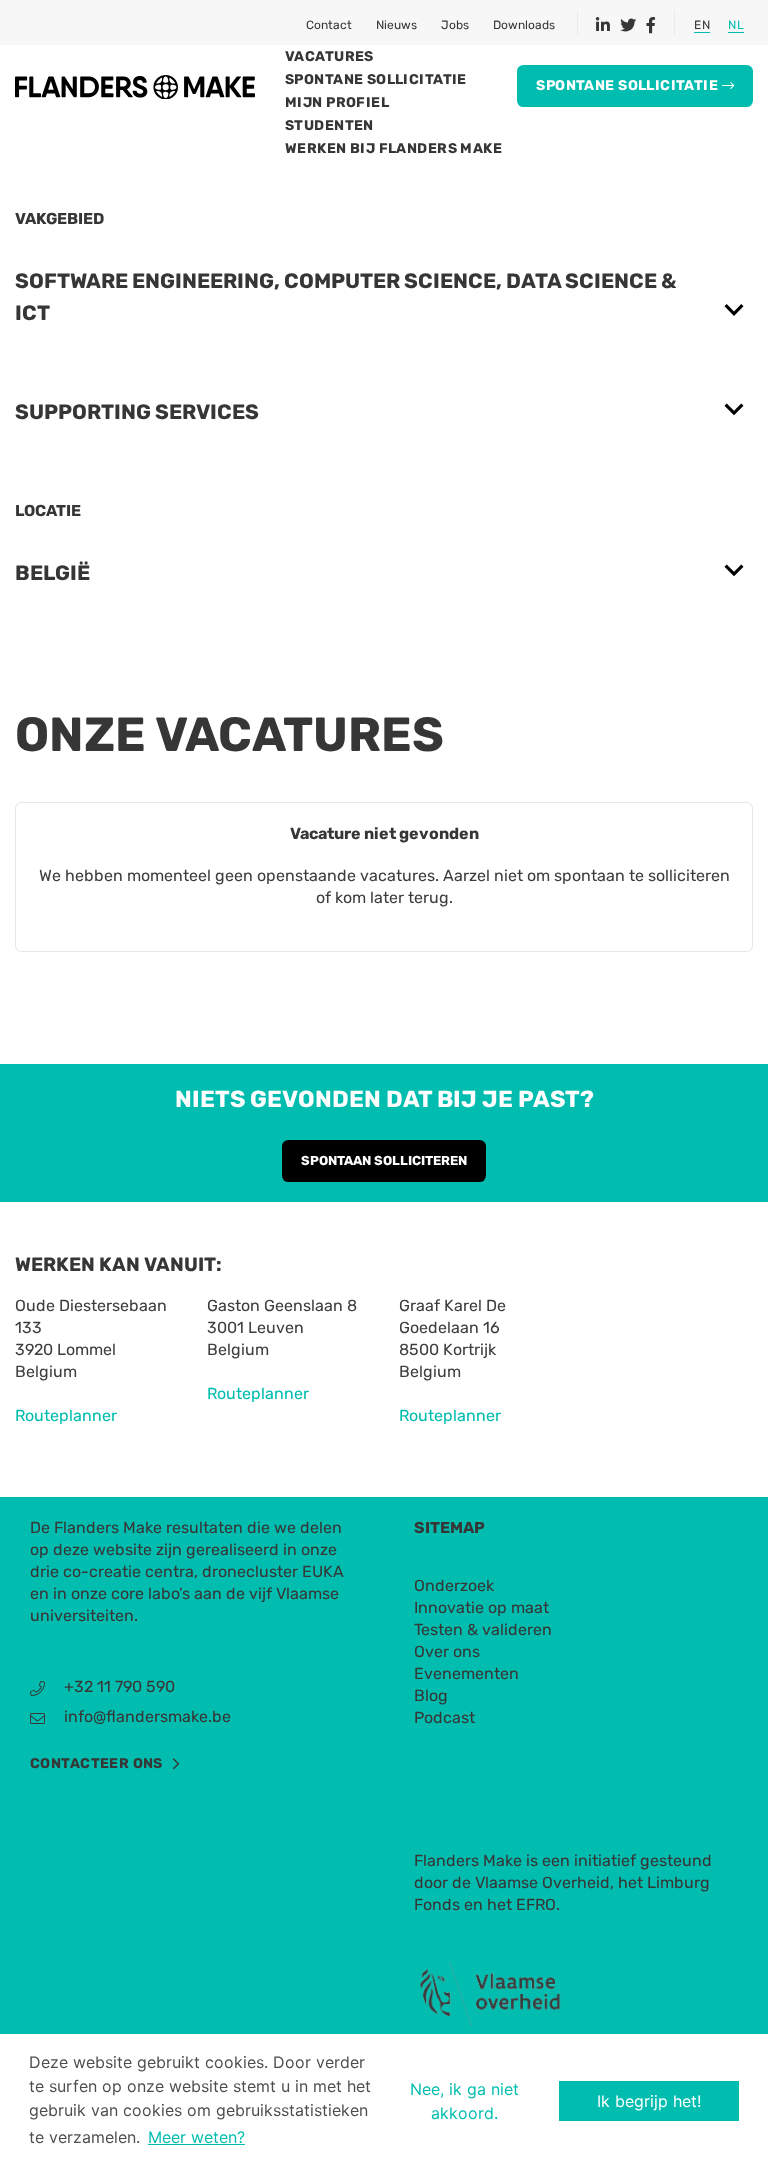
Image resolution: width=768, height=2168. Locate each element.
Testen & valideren (483, 1629)
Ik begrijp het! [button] (649, 2101)
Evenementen (466, 1673)
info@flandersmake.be (147, 1716)
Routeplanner (66, 1415)
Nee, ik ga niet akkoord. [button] (464, 2101)
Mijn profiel (337, 102)
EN (702, 25)
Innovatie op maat (481, 1607)
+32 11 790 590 (119, 1686)
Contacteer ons (96, 1763)
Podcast (444, 1717)
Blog (431, 1695)
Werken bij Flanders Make (393, 148)
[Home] (135, 85)
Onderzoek (454, 1585)
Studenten (329, 125)
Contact (329, 25)
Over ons (447, 1651)
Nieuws (396, 25)
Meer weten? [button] (196, 2137)
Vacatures (329, 56)
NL (736, 25)
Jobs (455, 25)
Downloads (524, 25)
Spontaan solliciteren (384, 1160)
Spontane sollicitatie (376, 79)
